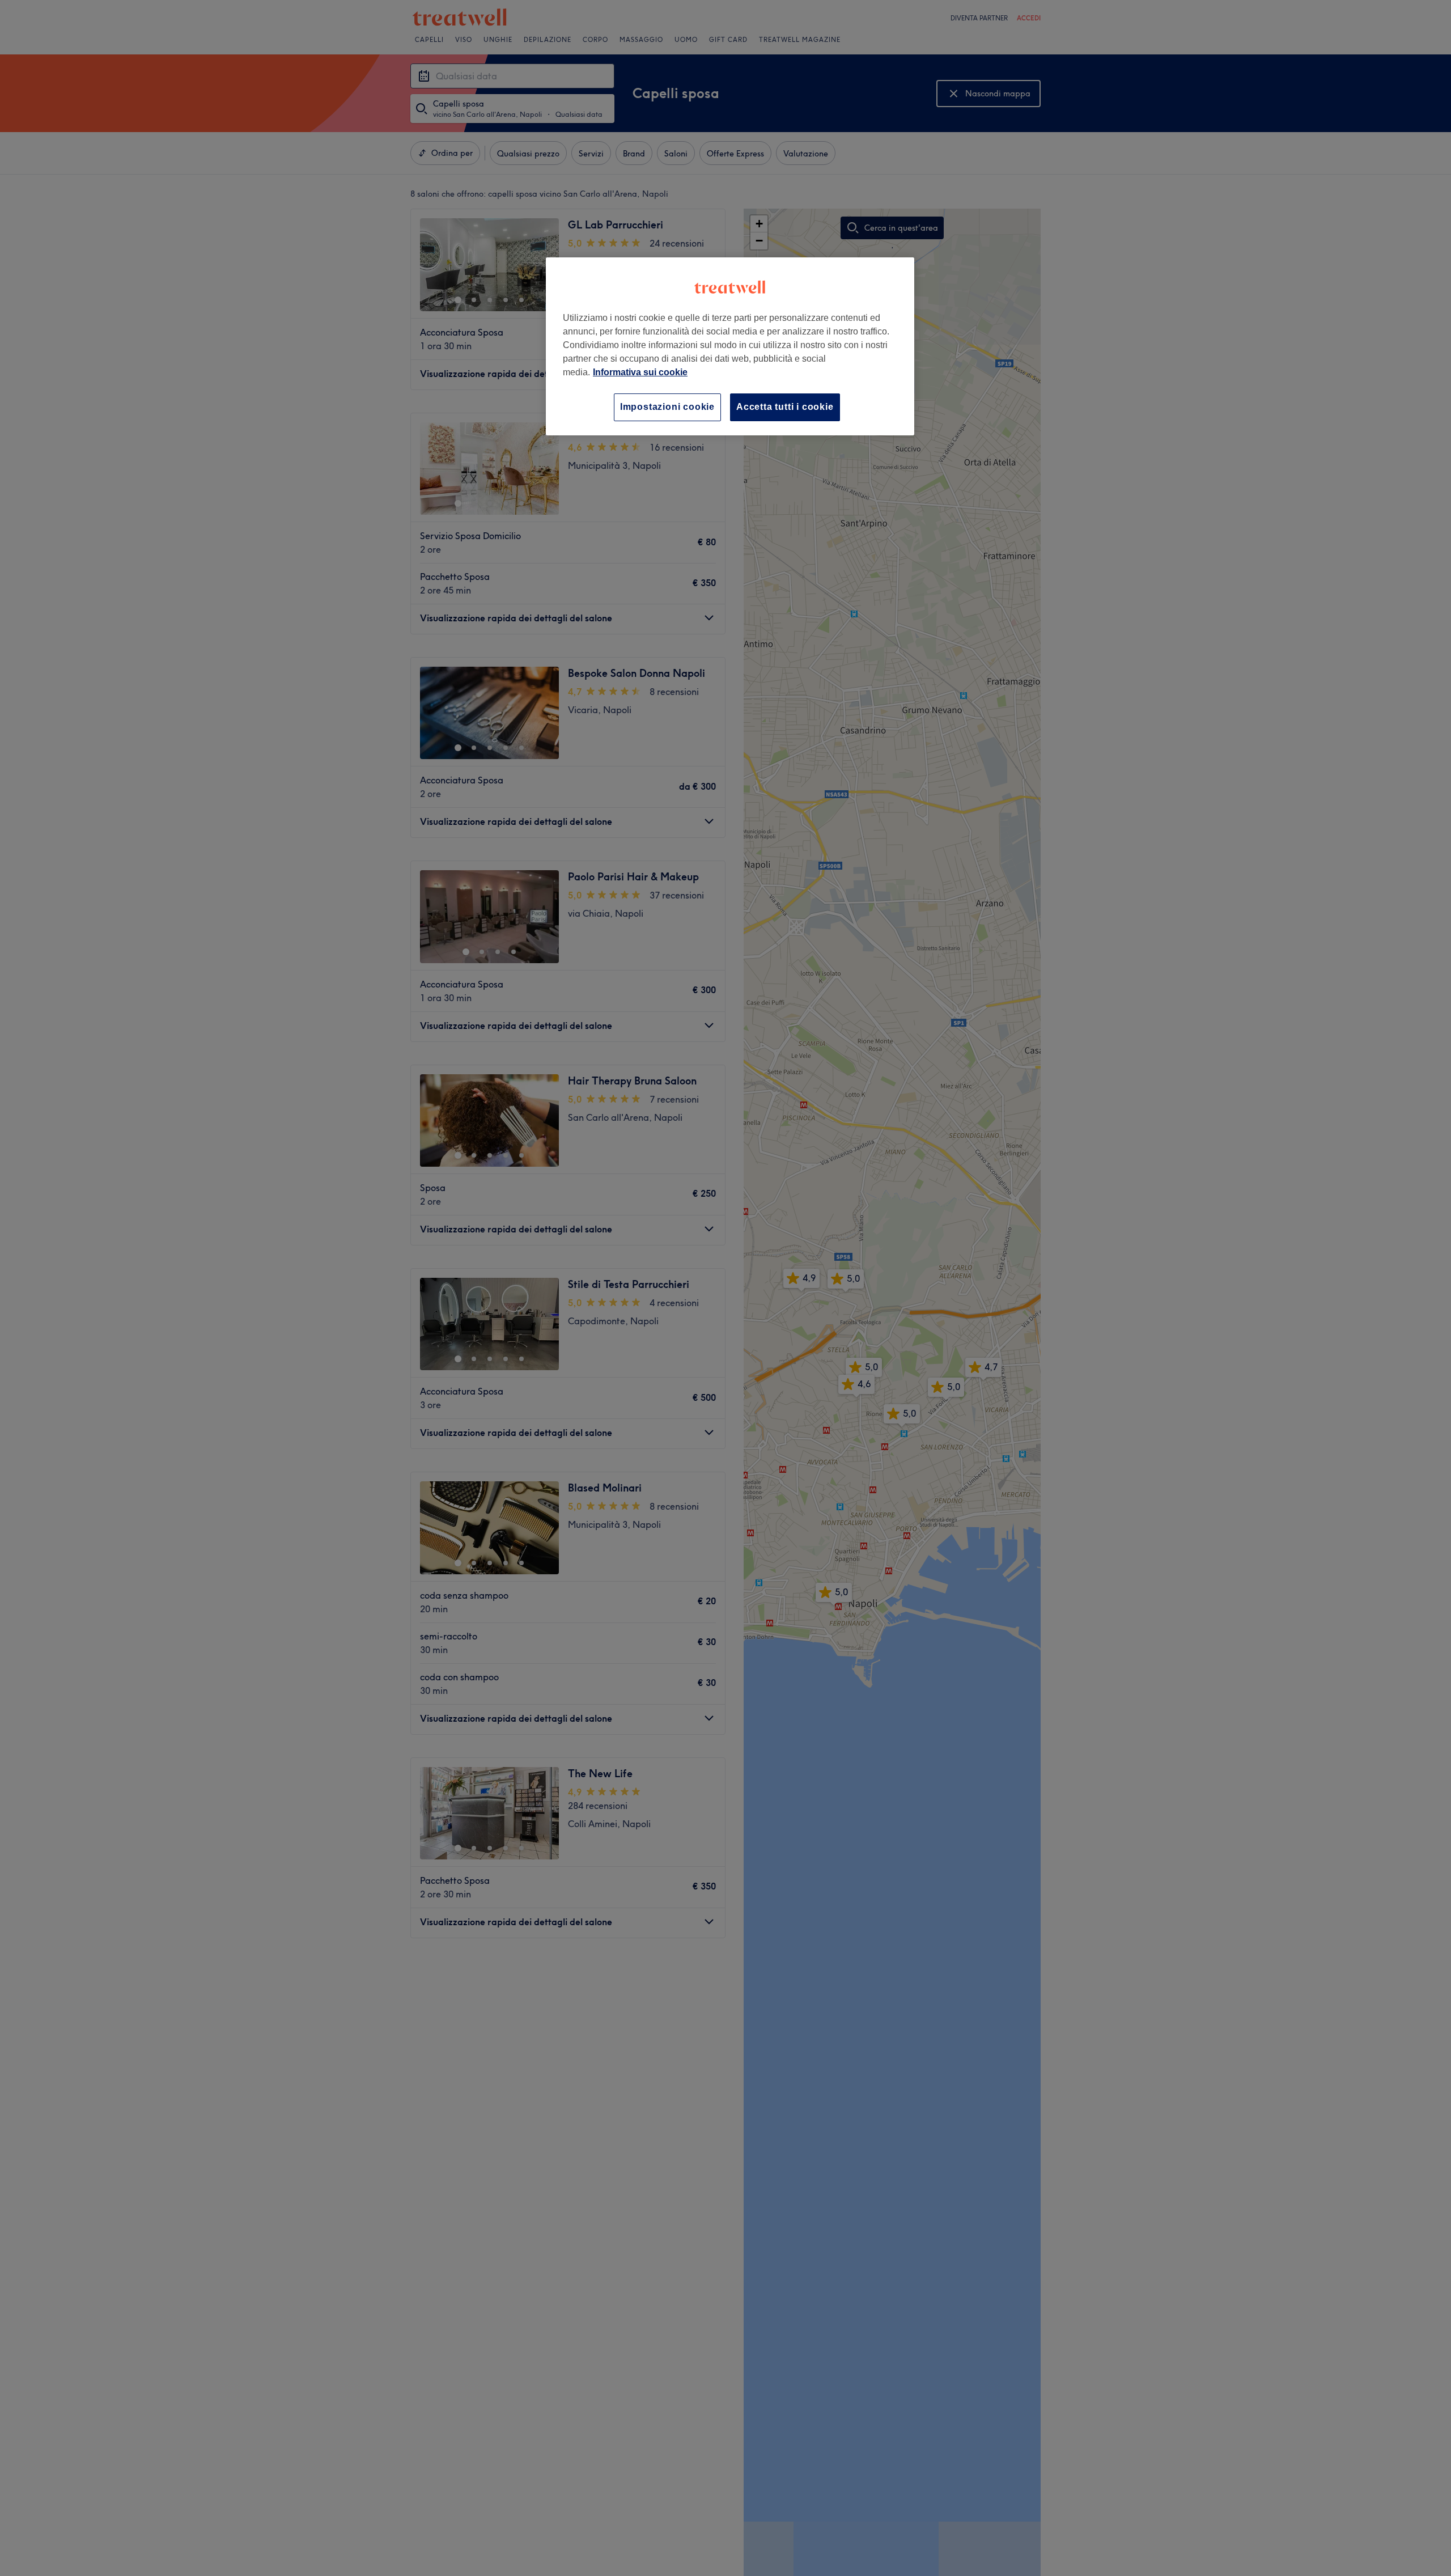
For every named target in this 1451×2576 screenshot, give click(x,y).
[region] (730, 346)
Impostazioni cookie (667, 407)
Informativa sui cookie (640, 372)
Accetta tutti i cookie (785, 407)
